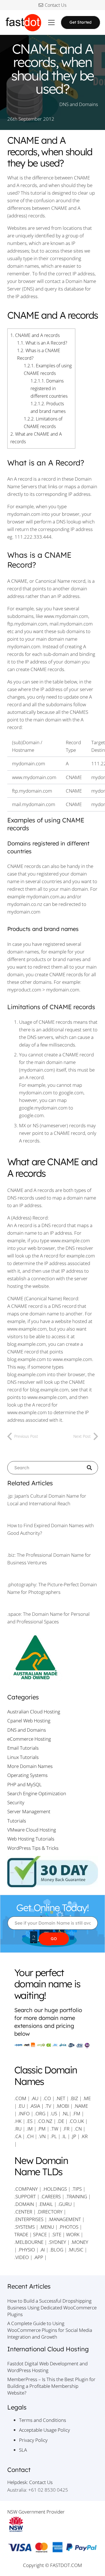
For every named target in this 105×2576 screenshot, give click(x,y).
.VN (42, 2136)
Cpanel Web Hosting (29, 1721)
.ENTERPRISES (29, 2219)
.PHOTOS (69, 2227)
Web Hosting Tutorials (31, 1839)
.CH (30, 2136)
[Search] (91, 1468)
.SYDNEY (57, 2242)
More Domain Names (30, 1766)
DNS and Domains (79, 104)
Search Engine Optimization (37, 1793)
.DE (61, 2121)
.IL (63, 2136)
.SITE (56, 2234)
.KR (84, 2136)
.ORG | (42, 2113)
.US (54, 2113)
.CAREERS (51, 2196)
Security (16, 1802)
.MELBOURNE (29, 2242)
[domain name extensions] (53, 2046)
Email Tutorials (23, 1748)
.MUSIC (76, 2250)
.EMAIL (46, 2204)
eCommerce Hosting (29, 1739)
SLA (23, 2450)
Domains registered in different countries (49, 388)
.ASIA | (37, 2106)
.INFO (24, 2113)
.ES (29, 2121)
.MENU (47, 2227)
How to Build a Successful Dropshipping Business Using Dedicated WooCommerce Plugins (52, 2308)
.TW (55, 2129)
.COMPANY (26, 2189)
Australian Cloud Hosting (34, 1712)
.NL (65, 2113)
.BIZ (74, 2098)
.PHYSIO (26, 2250)
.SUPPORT (25, 2196)
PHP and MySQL (25, 1784)
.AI (42, 2250)
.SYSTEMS (25, 2227)
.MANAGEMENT (65, 2219)
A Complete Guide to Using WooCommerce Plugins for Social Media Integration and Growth (50, 2330)
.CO (47, 2098)
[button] (51, 23)
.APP (38, 2257)
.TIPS (77, 2189)
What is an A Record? (42, 343)
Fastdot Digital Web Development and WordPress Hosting (47, 2367)
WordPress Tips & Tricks (33, 1848)
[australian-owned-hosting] (53, 1658)
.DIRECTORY (50, 2212)
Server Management (29, 1811)
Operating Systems (27, 1775)
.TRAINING (76, 2196)
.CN (78, 2129)
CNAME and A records (35, 335)
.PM (42, 2129)
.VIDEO (22, 2257)
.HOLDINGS (55, 2189)
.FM (76, 2113)
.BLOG (56, 2250)
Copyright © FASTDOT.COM (53, 2565)
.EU (21, 2106)
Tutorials (17, 1821)
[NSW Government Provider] (53, 2524)
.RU (18, 2129)
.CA (18, 2136)
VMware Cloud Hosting (32, 1830)
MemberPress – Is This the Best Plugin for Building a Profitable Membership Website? (51, 2386)
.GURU (65, 2204)
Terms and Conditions (43, 2420)
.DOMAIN (24, 2204)
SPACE (40, 2234)
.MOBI (63, 2106)
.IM (30, 2129)
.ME (87, 2098)
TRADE (21, 2234)
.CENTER (23, 2212)
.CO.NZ (45, 2121)
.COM (20, 2098)
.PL (54, 2136)
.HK (18, 2121)
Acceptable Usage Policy (45, 2430)
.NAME (81, 2106)
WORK (73, 2234)
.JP (74, 2136)
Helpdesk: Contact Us (30, 2482)
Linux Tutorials (23, 1757)
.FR (66, 2129)
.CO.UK (76, 2121)
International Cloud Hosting (48, 2349)
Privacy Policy (33, 2440)
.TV (48, 2106)
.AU (35, 2098)
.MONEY (80, 2242)
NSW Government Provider (36, 2512)
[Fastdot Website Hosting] (23, 23)
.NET (60, 2098)
